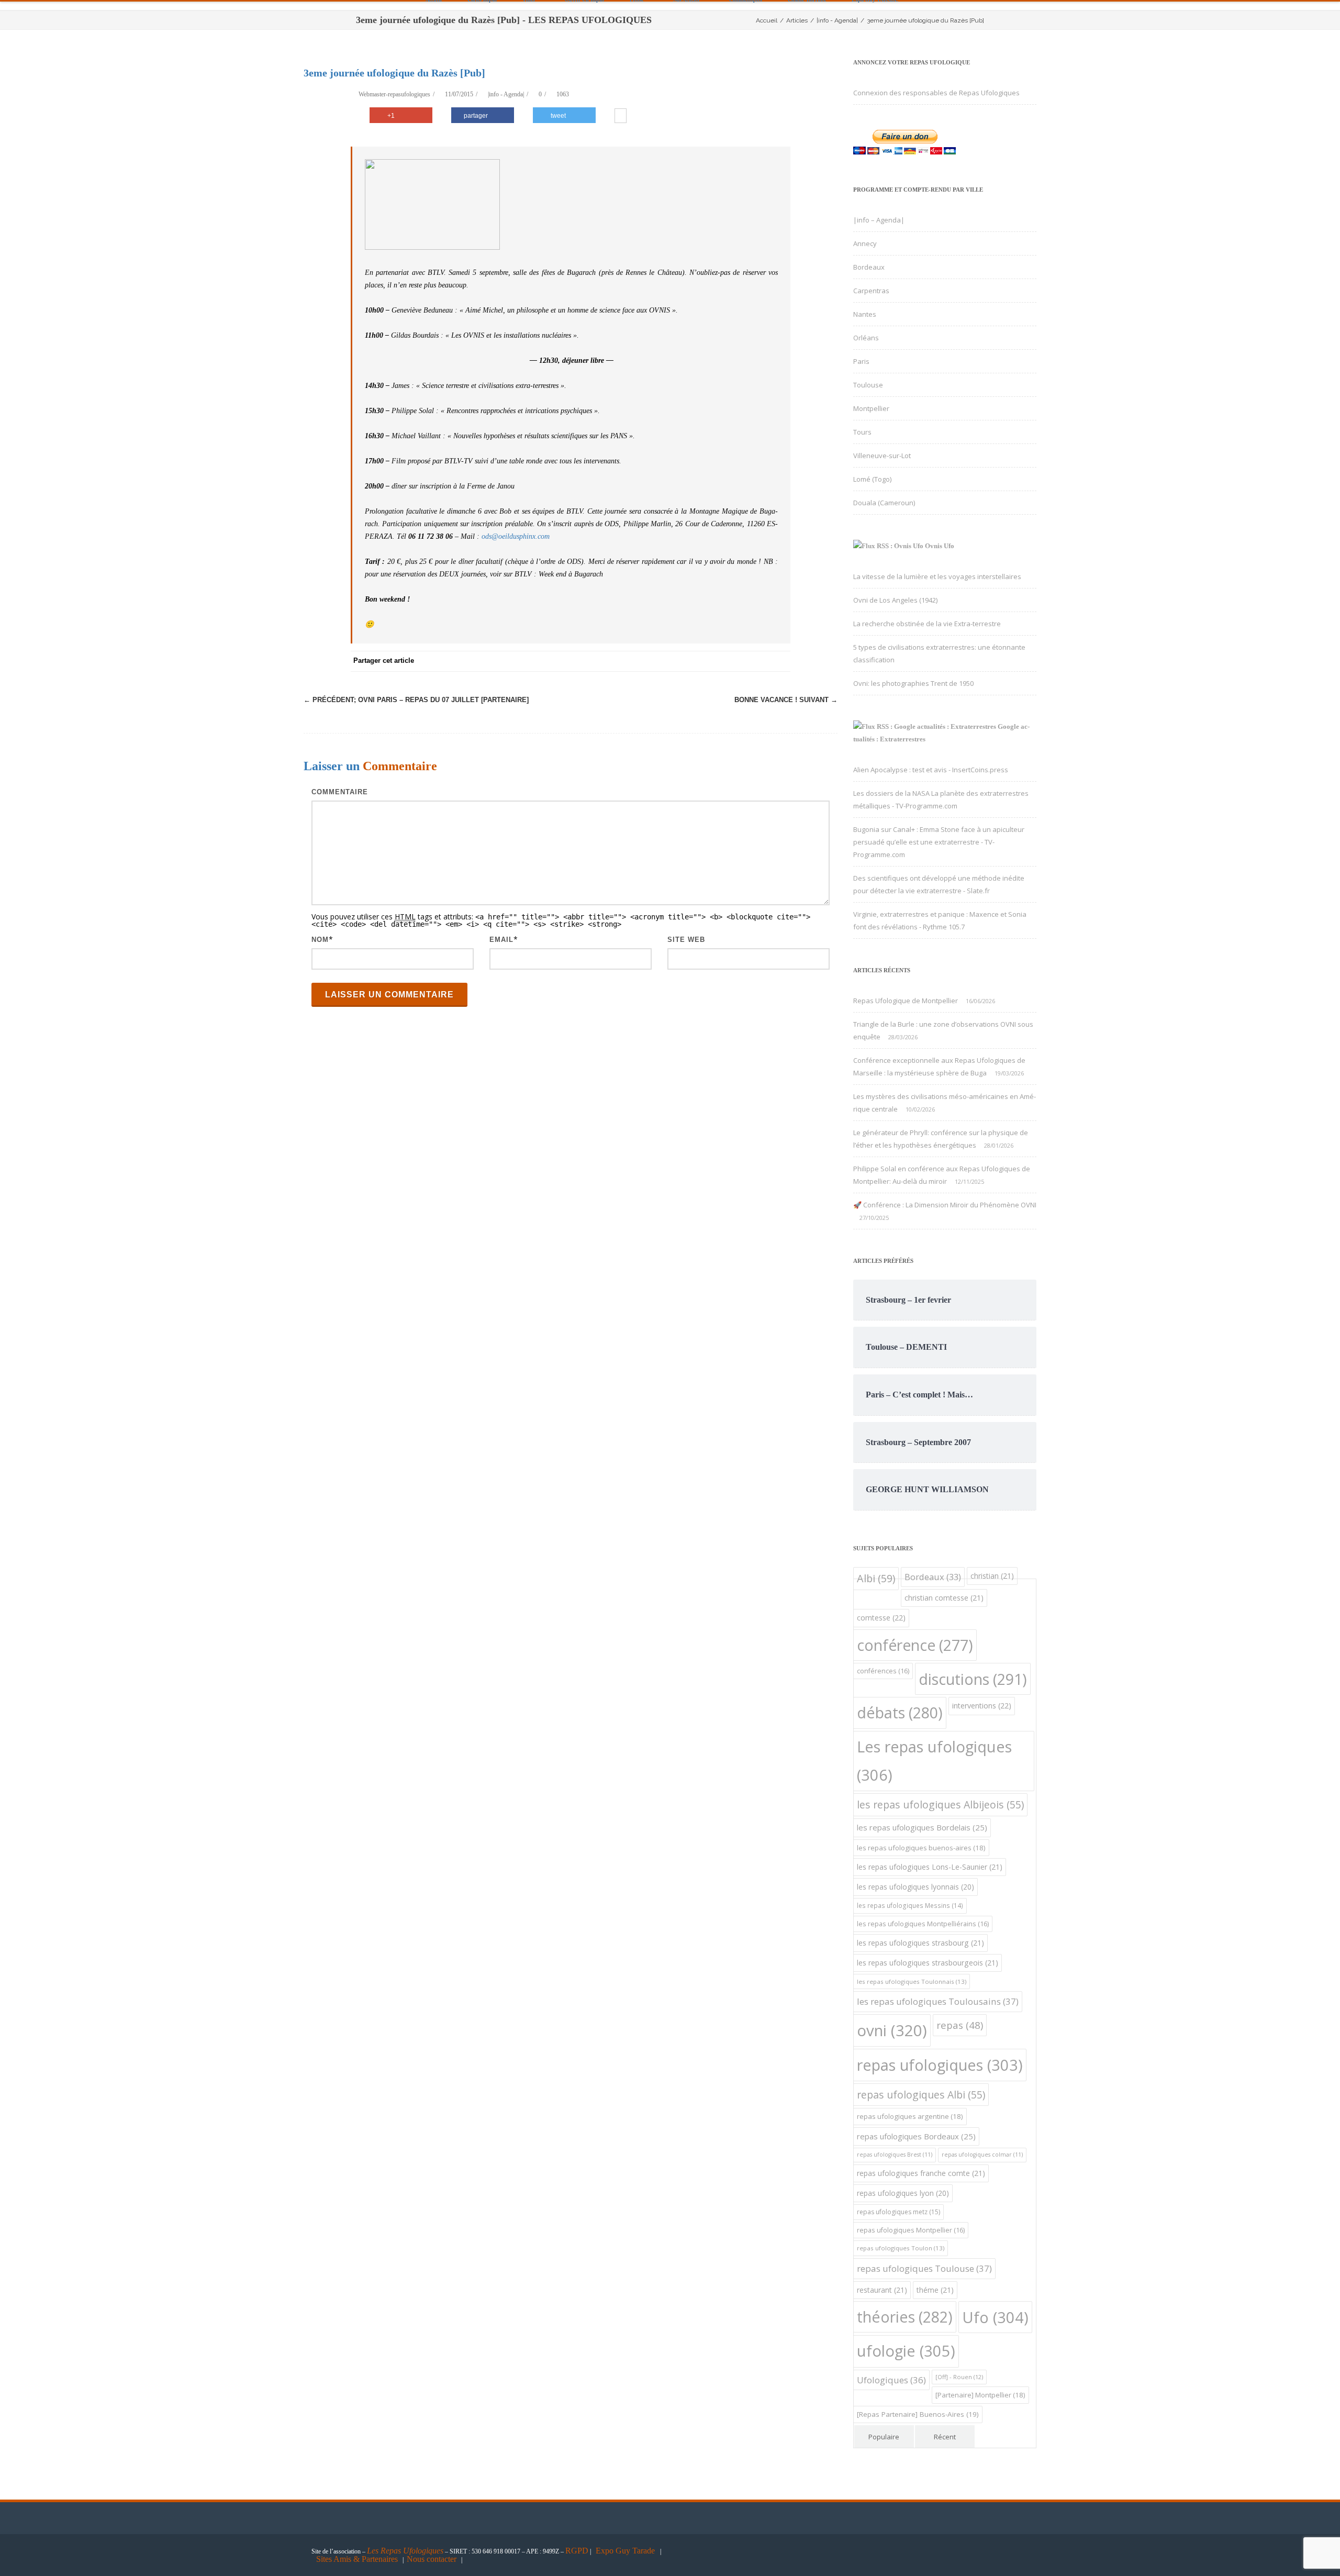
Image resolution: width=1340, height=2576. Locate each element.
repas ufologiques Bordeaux (916, 2136)
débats (900, 1712)
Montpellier (871, 408)
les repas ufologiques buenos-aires (921, 1848)
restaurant (882, 2290)
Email (501, 940)
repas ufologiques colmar (982, 2155)
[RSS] (759, 661)
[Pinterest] (696, 661)
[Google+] (717, 661)
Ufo (995, 2317)
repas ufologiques (940, 2065)
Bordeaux (869, 267)
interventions (982, 1706)
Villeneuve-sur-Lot (882, 456)
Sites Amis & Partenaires (357, 2559)
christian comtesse (944, 1598)
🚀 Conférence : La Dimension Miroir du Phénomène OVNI (945, 1205)
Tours (862, 432)
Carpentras (871, 291)
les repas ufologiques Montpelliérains (923, 1924)
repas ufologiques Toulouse (924, 2268)
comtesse (881, 1618)
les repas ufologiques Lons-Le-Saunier (930, 1867)
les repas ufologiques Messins (910, 1906)
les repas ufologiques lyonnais (915, 1887)
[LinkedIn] (738, 661)
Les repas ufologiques (934, 1761)
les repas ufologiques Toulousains (938, 2001)
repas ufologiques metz (898, 2212)
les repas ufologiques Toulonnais (912, 1981)
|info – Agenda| (879, 220)
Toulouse (868, 385)
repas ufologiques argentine (910, 2116)
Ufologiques (891, 2380)
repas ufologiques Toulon (901, 2248)
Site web (686, 940)
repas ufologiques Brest (895, 2155)
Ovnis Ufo (940, 546)
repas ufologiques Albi (921, 2095)
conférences (883, 1671)
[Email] (780, 661)
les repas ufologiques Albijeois (940, 1805)
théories (905, 2317)
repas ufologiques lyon (903, 2193)
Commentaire (340, 792)
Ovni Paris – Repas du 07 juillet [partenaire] (416, 700)
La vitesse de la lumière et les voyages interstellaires (937, 576)
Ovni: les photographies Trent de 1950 (913, 683)
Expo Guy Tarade (626, 2551)
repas (960, 2025)
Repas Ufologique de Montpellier (906, 1001)
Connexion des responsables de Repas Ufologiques (936, 93)
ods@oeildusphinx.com (516, 536)
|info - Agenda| (506, 94)
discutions (973, 1679)
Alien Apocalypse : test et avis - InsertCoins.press (931, 770)
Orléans (866, 338)
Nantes (865, 314)
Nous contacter (432, 2559)
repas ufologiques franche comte (921, 2173)
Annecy (865, 243)
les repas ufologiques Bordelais (922, 1827)
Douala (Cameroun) (884, 503)
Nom (320, 940)
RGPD (577, 2551)
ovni (892, 2030)
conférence (915, 1645)
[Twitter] (675, 661)
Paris (861, 361)
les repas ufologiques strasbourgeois (928, 1963)
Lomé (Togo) (872, 479)
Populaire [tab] (884, 2437)
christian (992, 1576)
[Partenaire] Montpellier (980, 2395)
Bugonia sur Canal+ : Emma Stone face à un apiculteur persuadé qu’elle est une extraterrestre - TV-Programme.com (939, 842)
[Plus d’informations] (621, 117)
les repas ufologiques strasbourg (920, 1943)
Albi (876, 1578)
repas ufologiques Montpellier (911, 2230)
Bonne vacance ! (786, 700)
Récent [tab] (945, 2437)
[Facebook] (654, 661)
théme (935, 2290)
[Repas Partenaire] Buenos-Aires (918, 2414)
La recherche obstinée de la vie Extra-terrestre (927, 624)
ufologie (906, 2351)
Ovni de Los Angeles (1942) (895, 600)
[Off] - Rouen (959, 2377)
